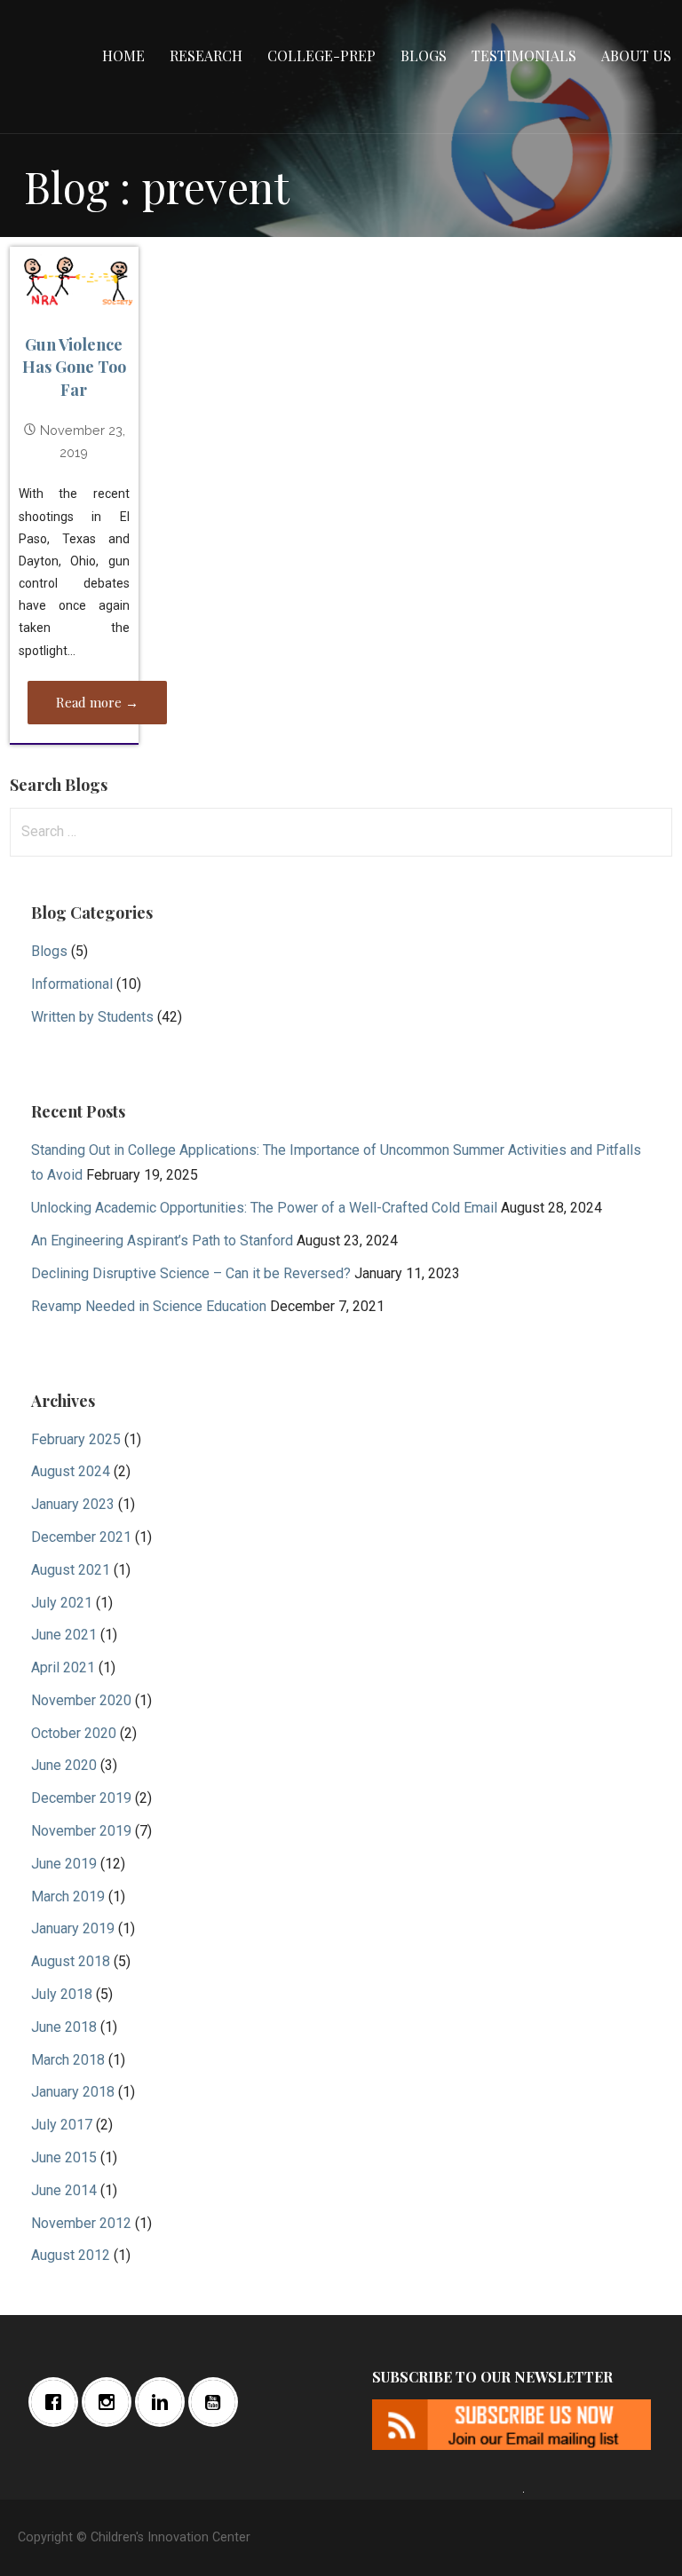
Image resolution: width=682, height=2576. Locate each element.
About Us (636, 55)
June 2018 (64, 2027)
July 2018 (62, 1994)
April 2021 (63, 1667)
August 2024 (71, 1471)
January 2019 (73, 1928)
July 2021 (62, 1603)
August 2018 (71, 1961)
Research (206, 55)
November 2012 (81, 2223)
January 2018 (73, 2092)
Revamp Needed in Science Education (149, 1306)
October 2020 (74, 1733)
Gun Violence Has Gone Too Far (74, 367)
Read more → (97, 702)
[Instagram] (111, 2402)
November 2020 (81, 1700)
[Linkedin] (164, 2402)
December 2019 (81, 1798)
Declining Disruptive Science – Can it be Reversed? (191, 1273)
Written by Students (92, 1017)
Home (123, 55)
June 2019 (64, 1864)
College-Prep (321, 55)
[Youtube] (218, 2402)
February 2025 (76, 1439)
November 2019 (81, 1831)
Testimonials (524, 55)
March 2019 (68, 1896)
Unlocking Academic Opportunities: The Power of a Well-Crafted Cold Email (264, 1208)
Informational (72, 984)
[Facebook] (58, 2402)
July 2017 (62, 2125)
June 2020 (64, 1765)
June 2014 (64, 2190)
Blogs (424, 55)
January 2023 (73, 1504)
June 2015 (64, 2157)
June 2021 (64, 1635)
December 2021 (81, 1537)
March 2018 (68, 2060)
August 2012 (71, 2255)
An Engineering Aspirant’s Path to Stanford (162, 1241)
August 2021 (71, 1570)
